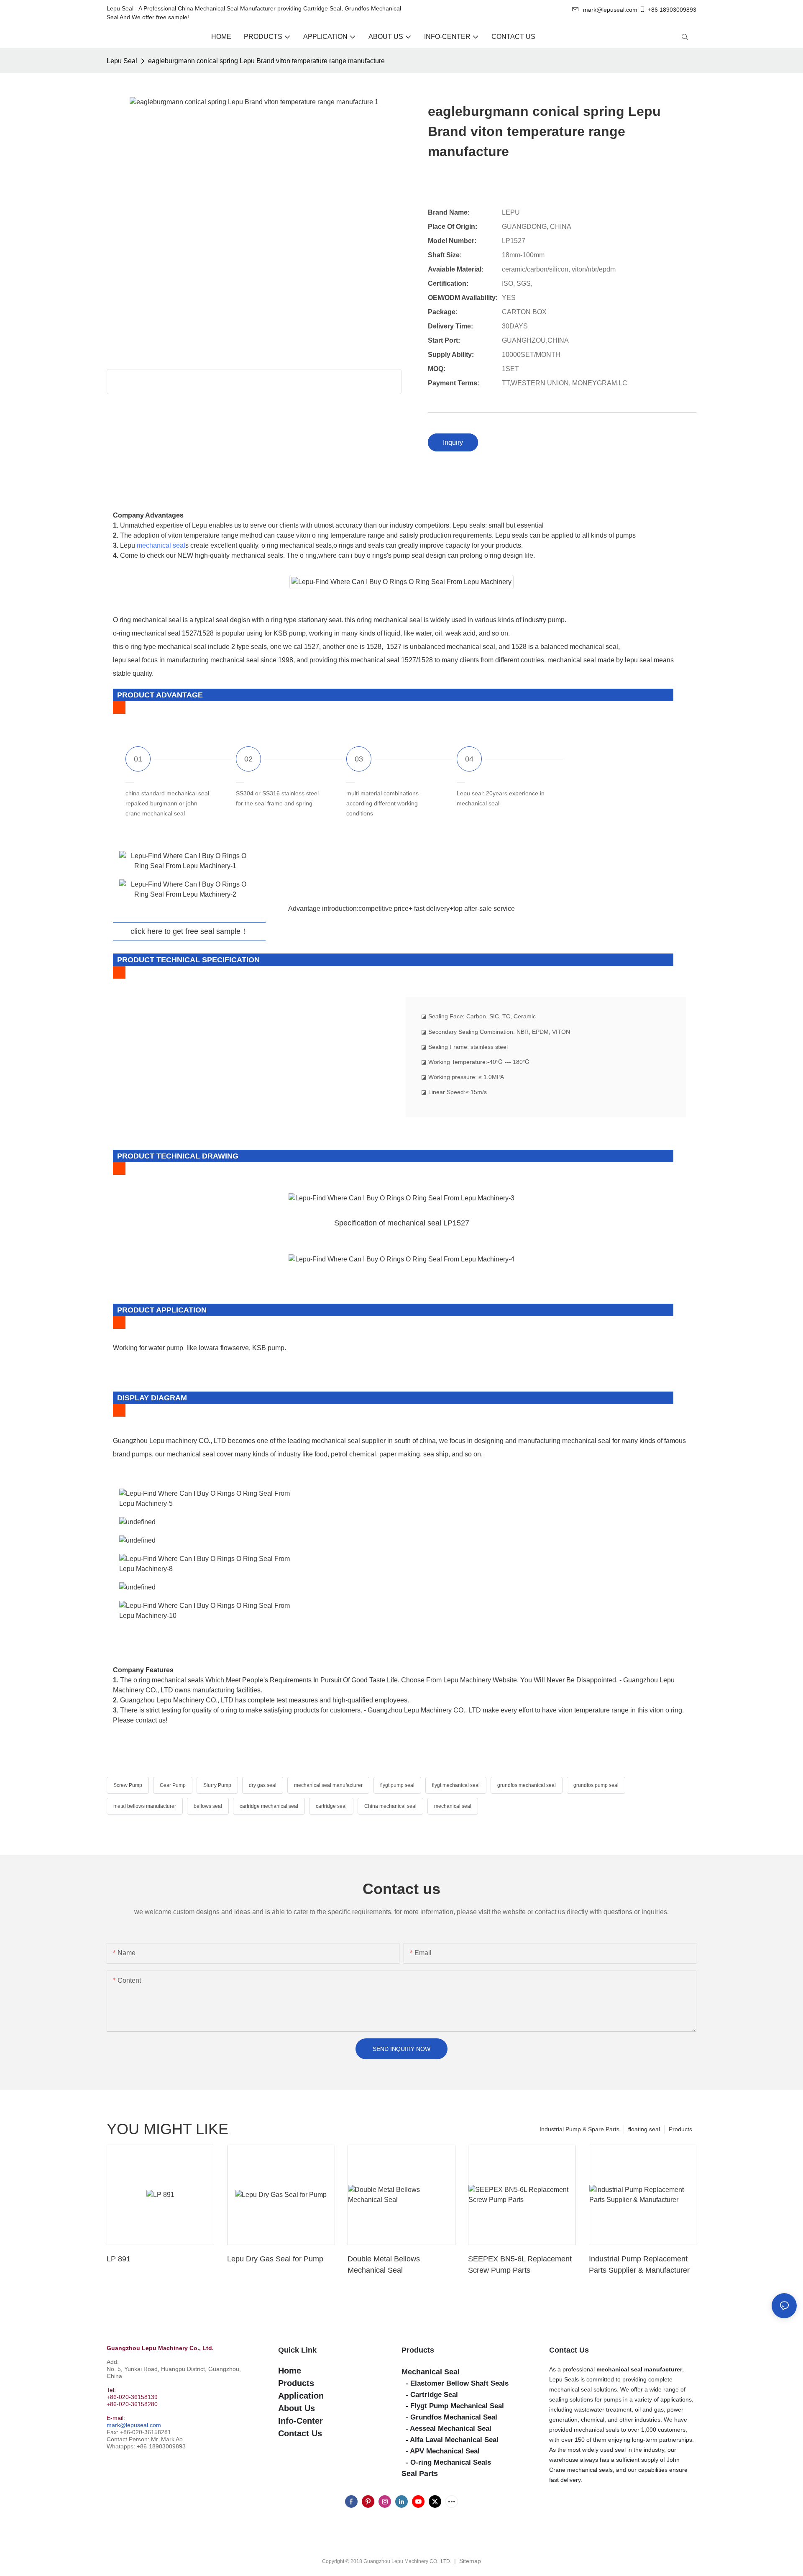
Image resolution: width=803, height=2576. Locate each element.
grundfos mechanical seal (527, 1785)
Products (680, 2129)
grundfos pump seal (596, 1785)
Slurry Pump (217, 1785)
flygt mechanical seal (456, 1785)
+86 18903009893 (672, 10)
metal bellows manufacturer (145, 1806)
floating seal (644, 2129)
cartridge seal (331, 1806)
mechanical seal (161, 545)
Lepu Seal (122, 61)
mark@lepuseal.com (134, 2425)
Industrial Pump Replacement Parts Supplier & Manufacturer (639, 2265)
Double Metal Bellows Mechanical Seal (384, 2265)
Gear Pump (173, 1785)
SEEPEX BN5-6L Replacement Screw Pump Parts (520, 2265)
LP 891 (119, 2259)
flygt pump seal (397, 1785)
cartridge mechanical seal (269, 1806)
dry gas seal (263, 1785)
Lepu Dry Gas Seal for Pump (275, 2259)
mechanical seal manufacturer (328, 1785)
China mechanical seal (390, 1806)
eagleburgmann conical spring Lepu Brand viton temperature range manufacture (266, 61)
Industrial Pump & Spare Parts (579, 2129)
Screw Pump (128, 1785)
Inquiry (453, 442)
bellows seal (208, 1806)
